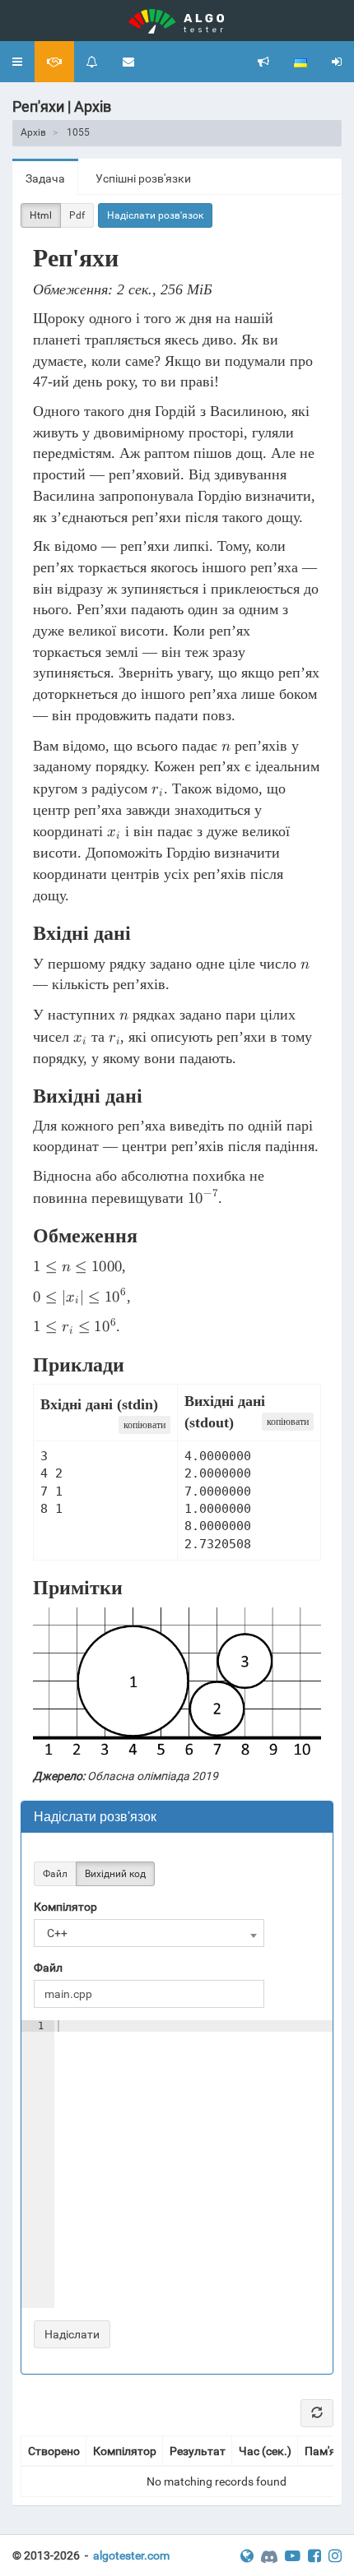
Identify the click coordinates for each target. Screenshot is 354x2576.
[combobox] (149, 1933)
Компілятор (65, 1907)
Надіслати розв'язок (155, 215)
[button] (17, 62)
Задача (45, 178)
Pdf (77, 215)
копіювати (144, 1425)
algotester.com (131, 2555)
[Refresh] (317, 2413)
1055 (78, 132)
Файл (55, 1874)
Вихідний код (115, 1874)
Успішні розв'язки (143, 178)
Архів (33, 132)
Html (41, 215)
